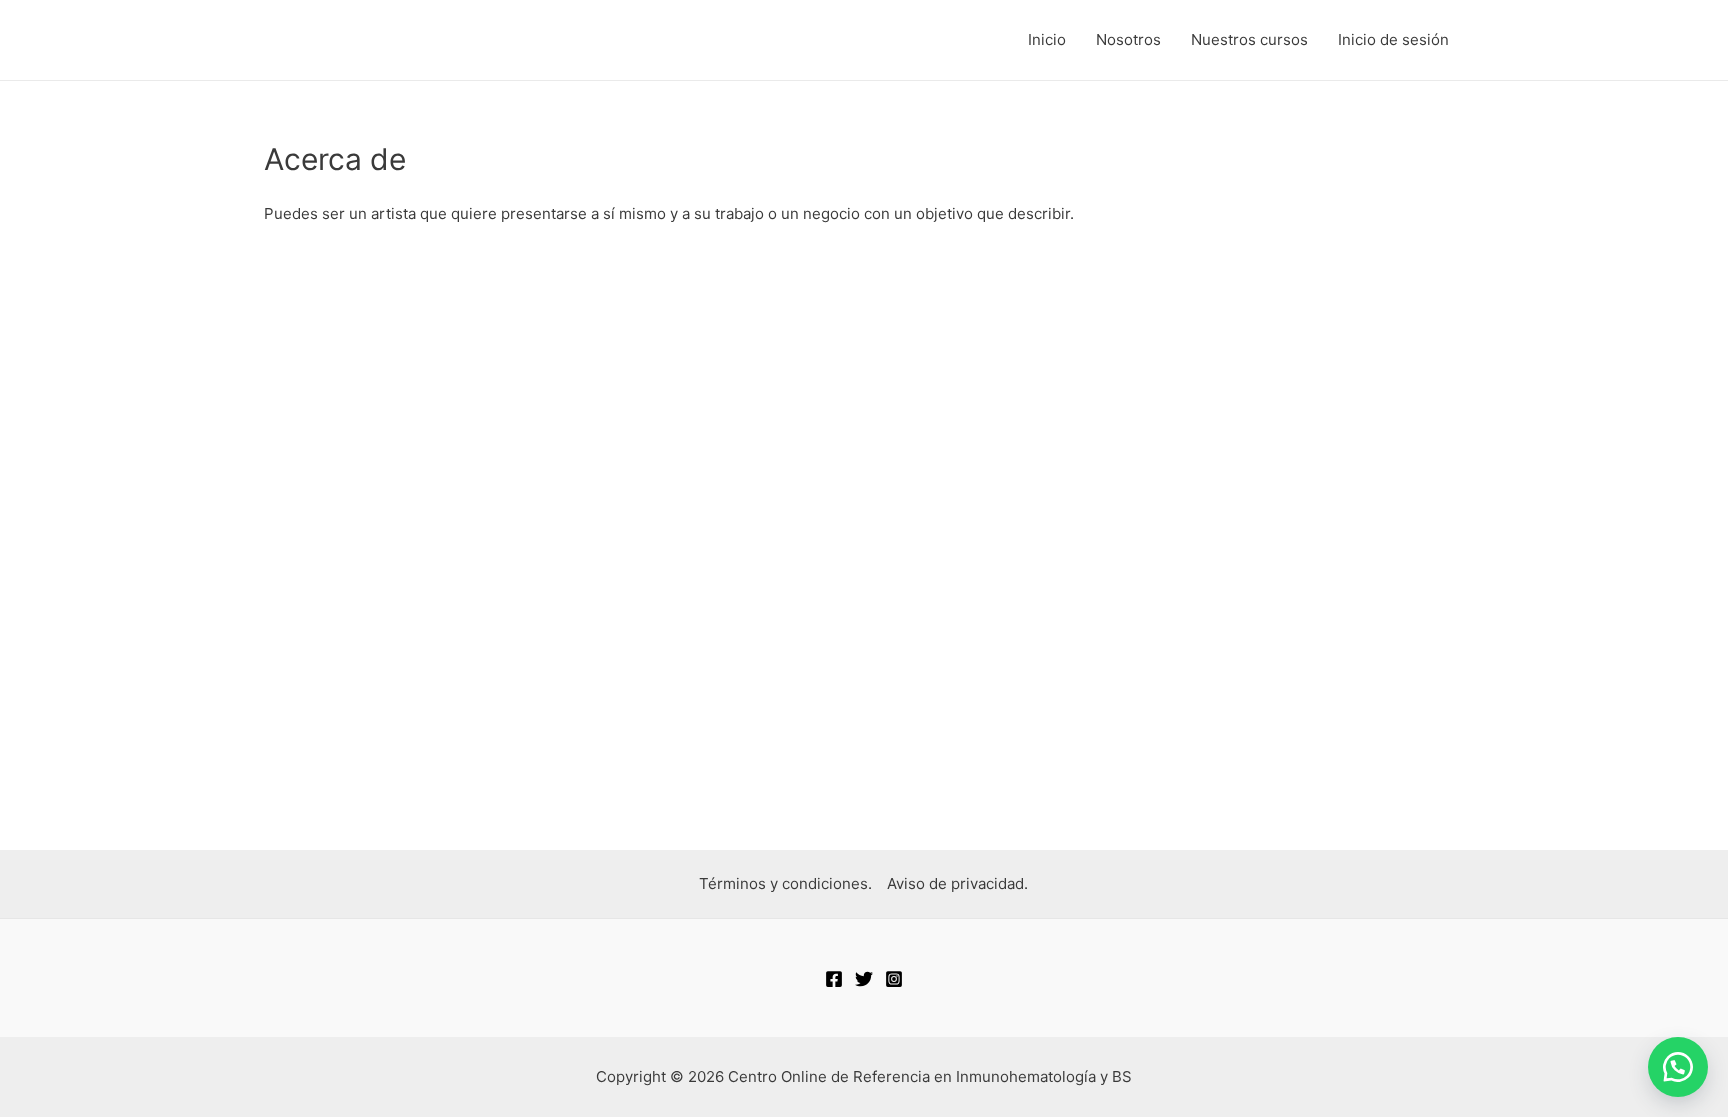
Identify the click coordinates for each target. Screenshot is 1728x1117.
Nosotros (1128, 39)
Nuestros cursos (1249, 39)
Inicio (1047, 39)
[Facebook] (834, 979)
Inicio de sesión (1393, 39)
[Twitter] (864, 979)
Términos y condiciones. (785, 883)
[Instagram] (894, 979)
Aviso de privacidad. (957, 883)
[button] (1678, 1067)
